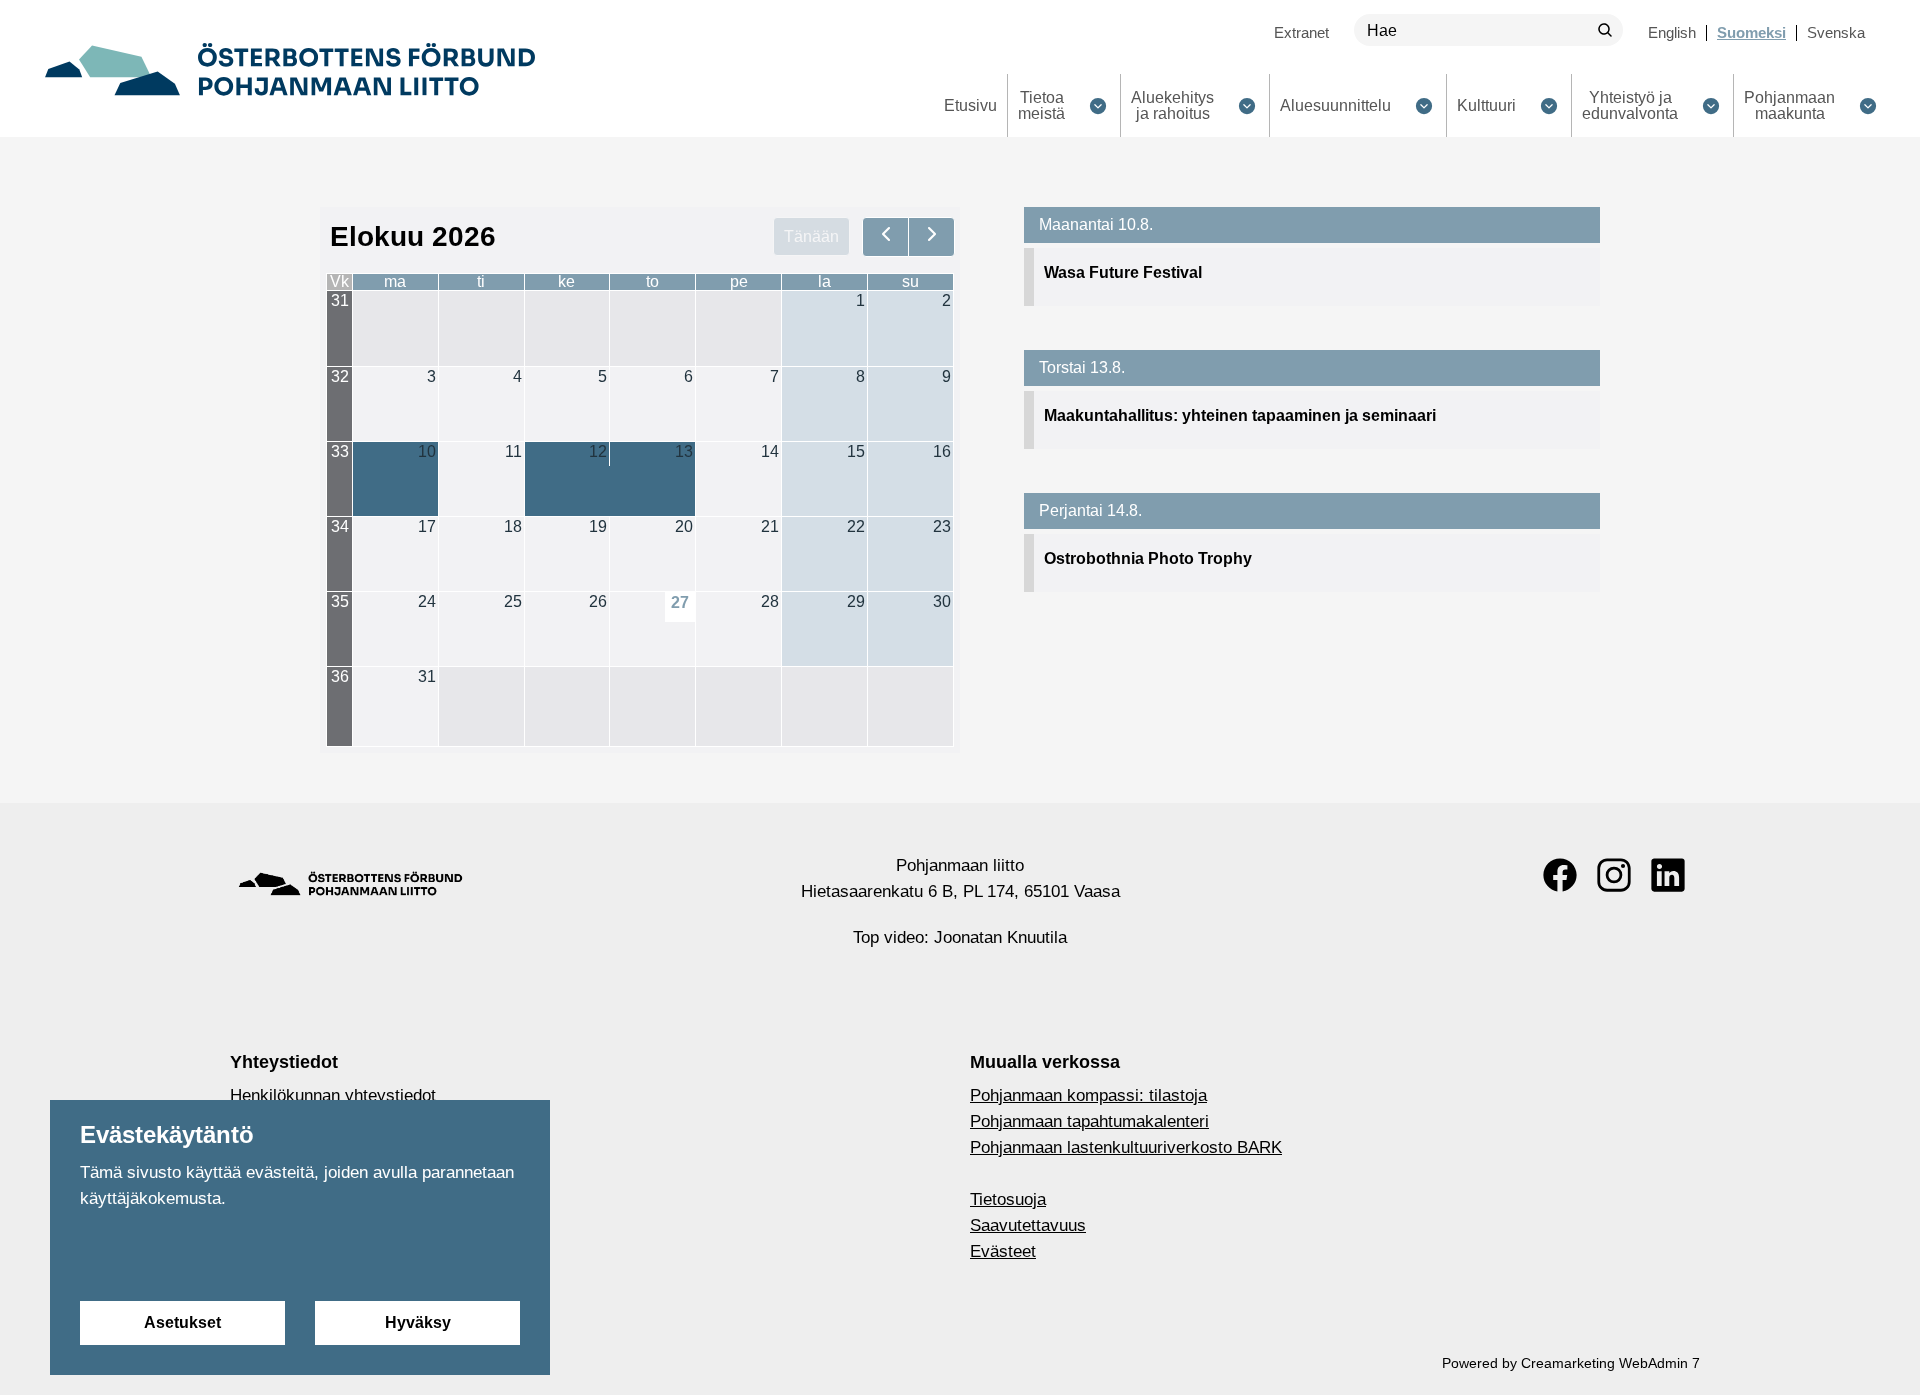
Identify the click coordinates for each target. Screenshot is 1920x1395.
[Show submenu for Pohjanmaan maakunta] (1867, 105)
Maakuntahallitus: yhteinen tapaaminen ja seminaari (1240, 415)
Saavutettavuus (1028, 1225)
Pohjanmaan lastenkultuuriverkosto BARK (1126, 1147)
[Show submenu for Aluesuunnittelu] (1423, 105)
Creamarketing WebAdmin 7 (1610, 1363)
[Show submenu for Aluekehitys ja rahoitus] (1246, 105)
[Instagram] (1614, 875)
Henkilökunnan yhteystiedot (333, 1095)
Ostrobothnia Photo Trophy (1148, 558)
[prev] (885, 237)
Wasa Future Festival (1123, 272)
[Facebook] (1560, 875)
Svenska (1836, 32)
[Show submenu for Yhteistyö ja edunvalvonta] (1710, 105)
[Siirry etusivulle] (290, 69)
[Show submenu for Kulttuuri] (1548, 105)
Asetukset (182, 1322)
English (1672, 32)
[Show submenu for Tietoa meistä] (1097, 105)
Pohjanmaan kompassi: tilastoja (1088, 1095)
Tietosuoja (1008, 1199)
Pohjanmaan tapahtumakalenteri (1089, 1121)
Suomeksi (1751, 32)
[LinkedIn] (1668, 875)
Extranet (1301, 32)
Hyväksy (418, 1322)
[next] (931, 237)
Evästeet (1003, 1251)
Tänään (811, 236)
